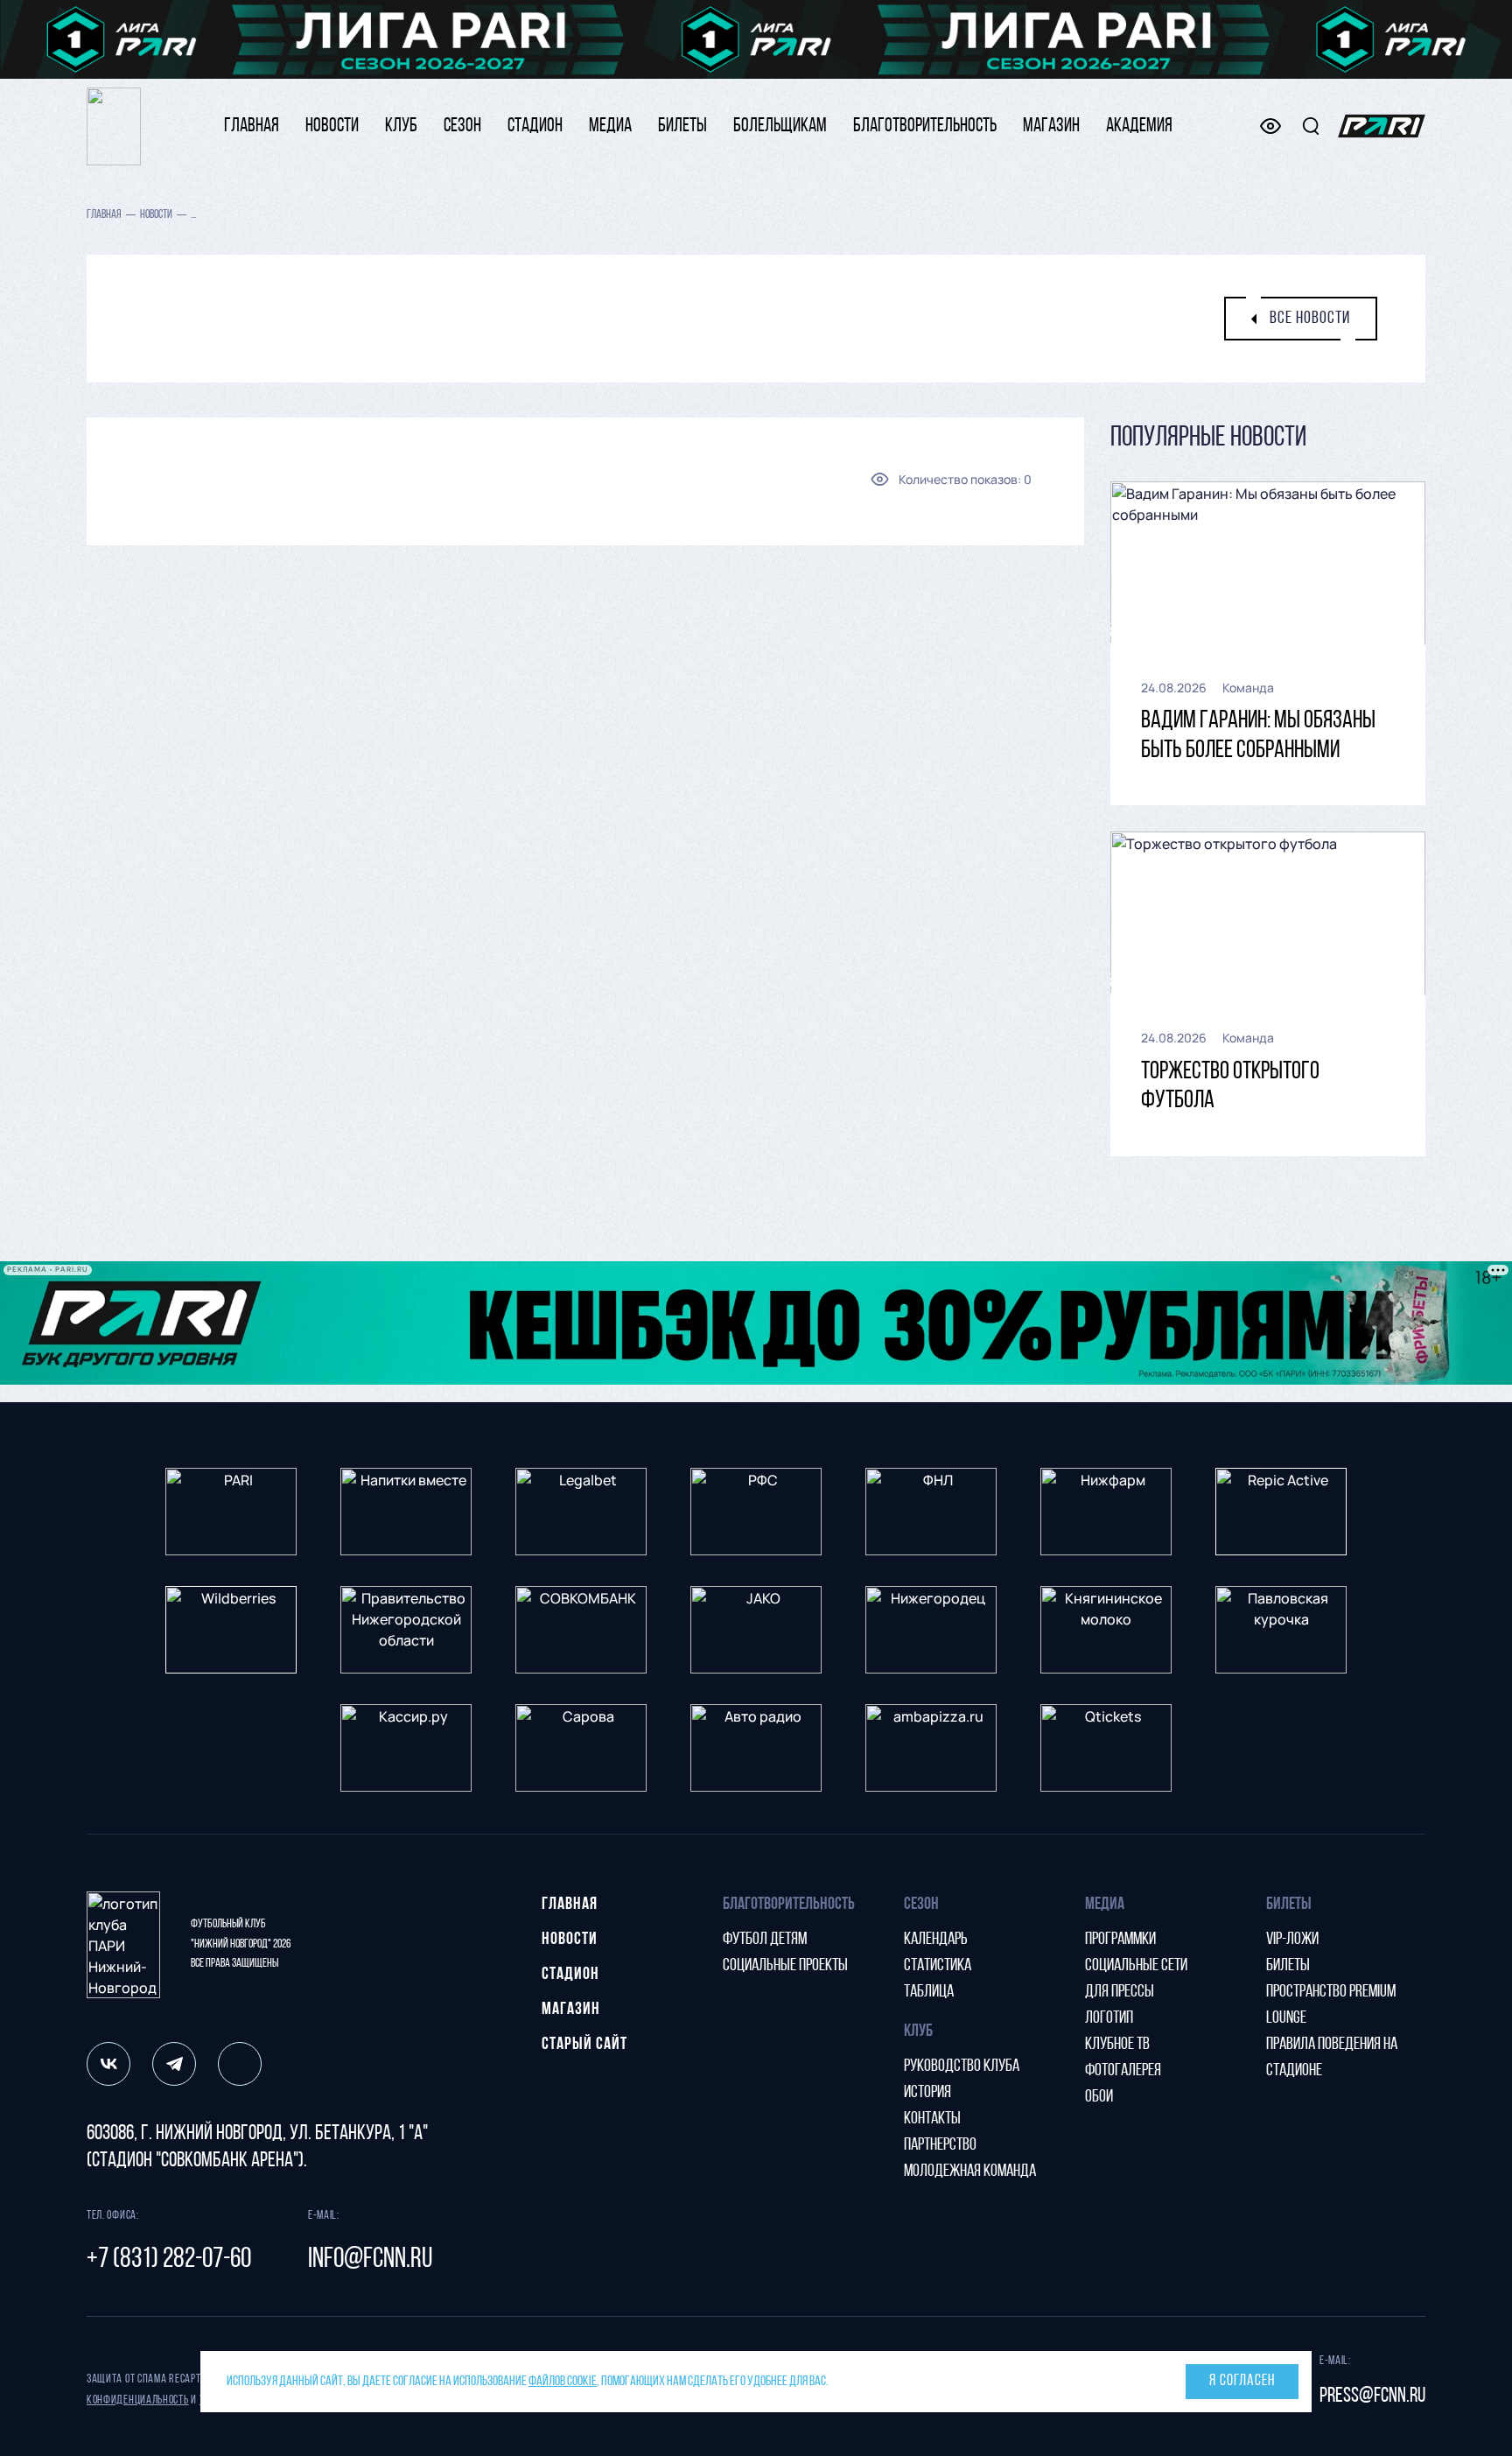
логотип (1109, 2018)
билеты (682, 126)
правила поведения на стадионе (1332, 2058)
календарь (936, 1940)
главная (252, 126)
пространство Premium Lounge (1331, 2005)
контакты (932, 2119)
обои (1099, 2097)
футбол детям (765, 1940)
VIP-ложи (1292, 1940)
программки (1120, 1940)
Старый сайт (584, 2045)
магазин (1051, 126)
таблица (929, 1992)
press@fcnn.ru (1372, 2396)
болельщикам (780, 126)
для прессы (1120, 1992)
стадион (535, 126)
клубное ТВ (1117, 2045)
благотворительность (925, 126)
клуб (401, 126)
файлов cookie (563, 2382)
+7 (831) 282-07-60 (169, 2260)
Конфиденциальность (138, 2400)
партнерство (940, 2145)
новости (332, 126)
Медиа (610, 126)
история (927, 2093)
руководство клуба (962, 2067)
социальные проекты (785, 1966)
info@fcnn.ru (370, 2260)
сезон (462, 126)
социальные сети (1136, 1966)
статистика (938, 1966)
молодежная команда (970, 2172)
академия (1139, 126)
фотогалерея (1123, 2071)
